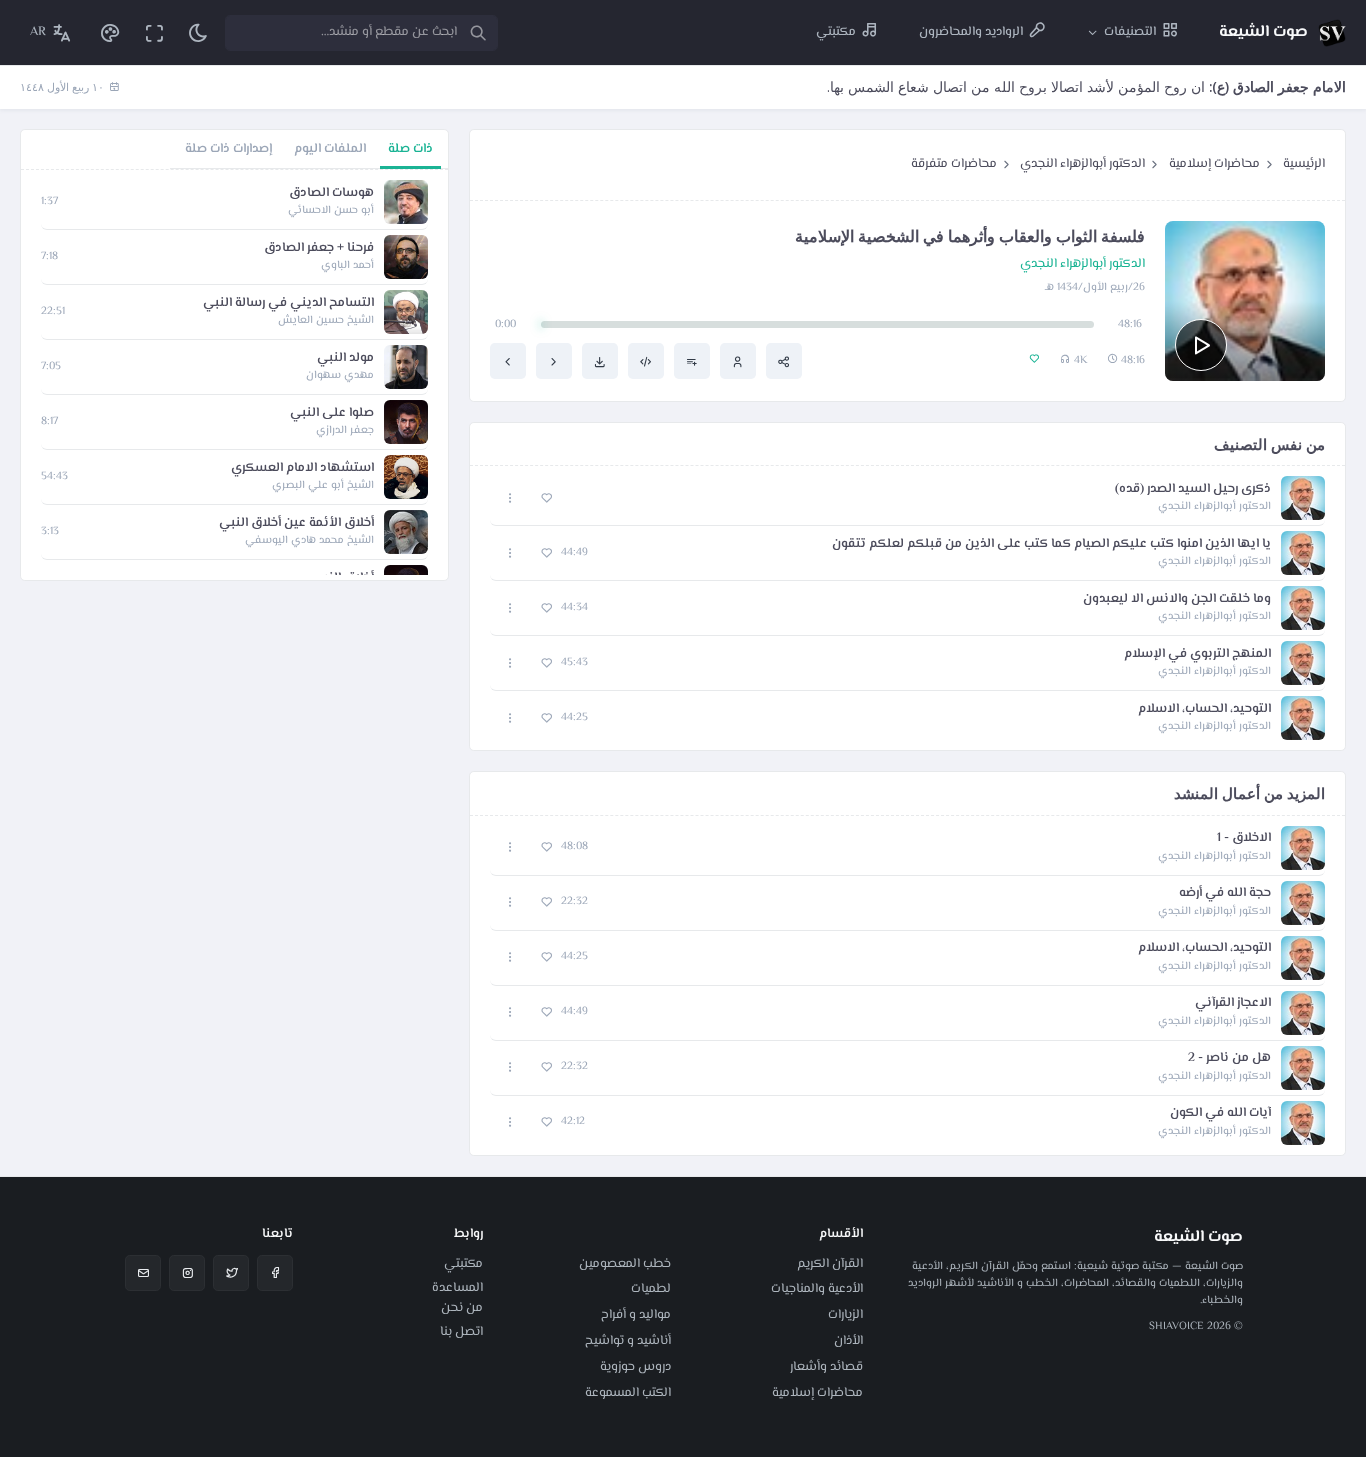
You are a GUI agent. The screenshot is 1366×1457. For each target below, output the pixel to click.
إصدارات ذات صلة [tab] (228, 149)
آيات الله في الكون (1220, 1113)
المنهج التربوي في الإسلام (1197, 654)
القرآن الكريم (830, 1264)
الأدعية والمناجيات (817, 1289)
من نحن (462, 1308)
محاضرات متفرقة (954, 164)
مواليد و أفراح (636, 1315)
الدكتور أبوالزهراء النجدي (1082, 164)
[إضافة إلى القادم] (692, 361)
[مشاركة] (784, 361)
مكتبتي (463, 1264)
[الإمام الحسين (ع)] (554, 361)
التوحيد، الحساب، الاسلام (1204, 709)
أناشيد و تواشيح (628, 1341)
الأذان (848, 1341)
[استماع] (1201, 345)
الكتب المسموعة (628, 1393)
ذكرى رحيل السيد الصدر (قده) (1193, 489)
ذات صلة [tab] (410, 149)
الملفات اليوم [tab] (330, 149)
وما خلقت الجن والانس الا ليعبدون (1177, 599)
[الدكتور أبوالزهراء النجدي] (738, 361)
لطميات (651, 1289)
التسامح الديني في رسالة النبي (288, 303)
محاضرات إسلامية (1214, 164)
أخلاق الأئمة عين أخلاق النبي (296, 523)
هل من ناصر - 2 (1229, 1058)
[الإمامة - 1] (508, 361)
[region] (234, 375)
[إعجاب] (546, 498)
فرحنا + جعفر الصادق (319, 248)
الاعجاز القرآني (1233, 1003)
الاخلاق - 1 (1244, 838)
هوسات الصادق (331, 193)
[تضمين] (646, 361)
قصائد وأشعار (826, 1367)
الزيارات (845, 1315)
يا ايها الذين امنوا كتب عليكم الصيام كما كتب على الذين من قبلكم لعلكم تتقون (1051, 544)
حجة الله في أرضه (1225, 893)
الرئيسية (1304, 164)
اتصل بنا (461, 1332)
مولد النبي (345, 358)
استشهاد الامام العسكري (302, 468)
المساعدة (457, 1288)
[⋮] (510, 498)
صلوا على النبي (332, 413)
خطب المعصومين (625, 1264)
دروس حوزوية (635, 1367)
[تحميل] (600, 361)
